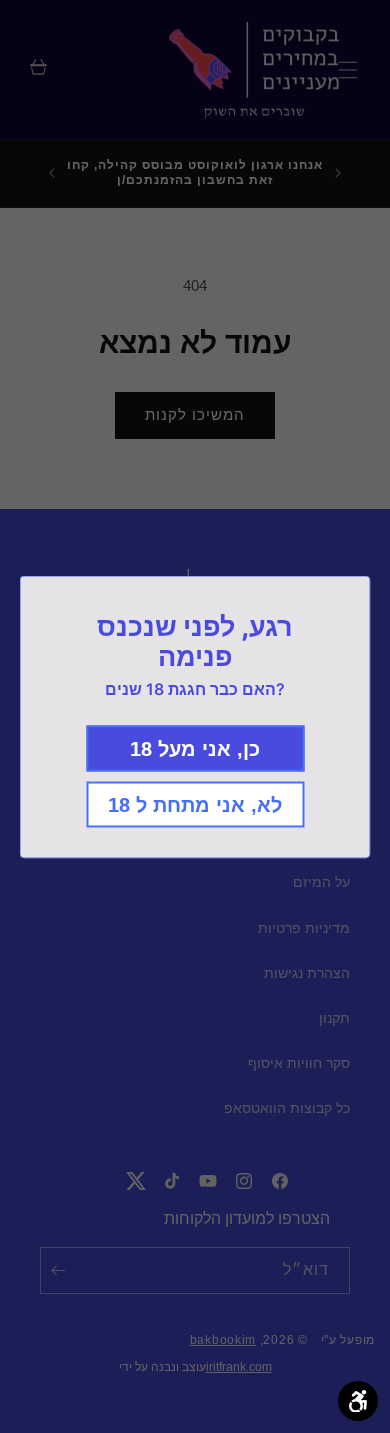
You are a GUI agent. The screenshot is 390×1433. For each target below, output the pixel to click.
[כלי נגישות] (358, 1401)
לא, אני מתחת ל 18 (195, 804)
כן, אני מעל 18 (195, 748)
